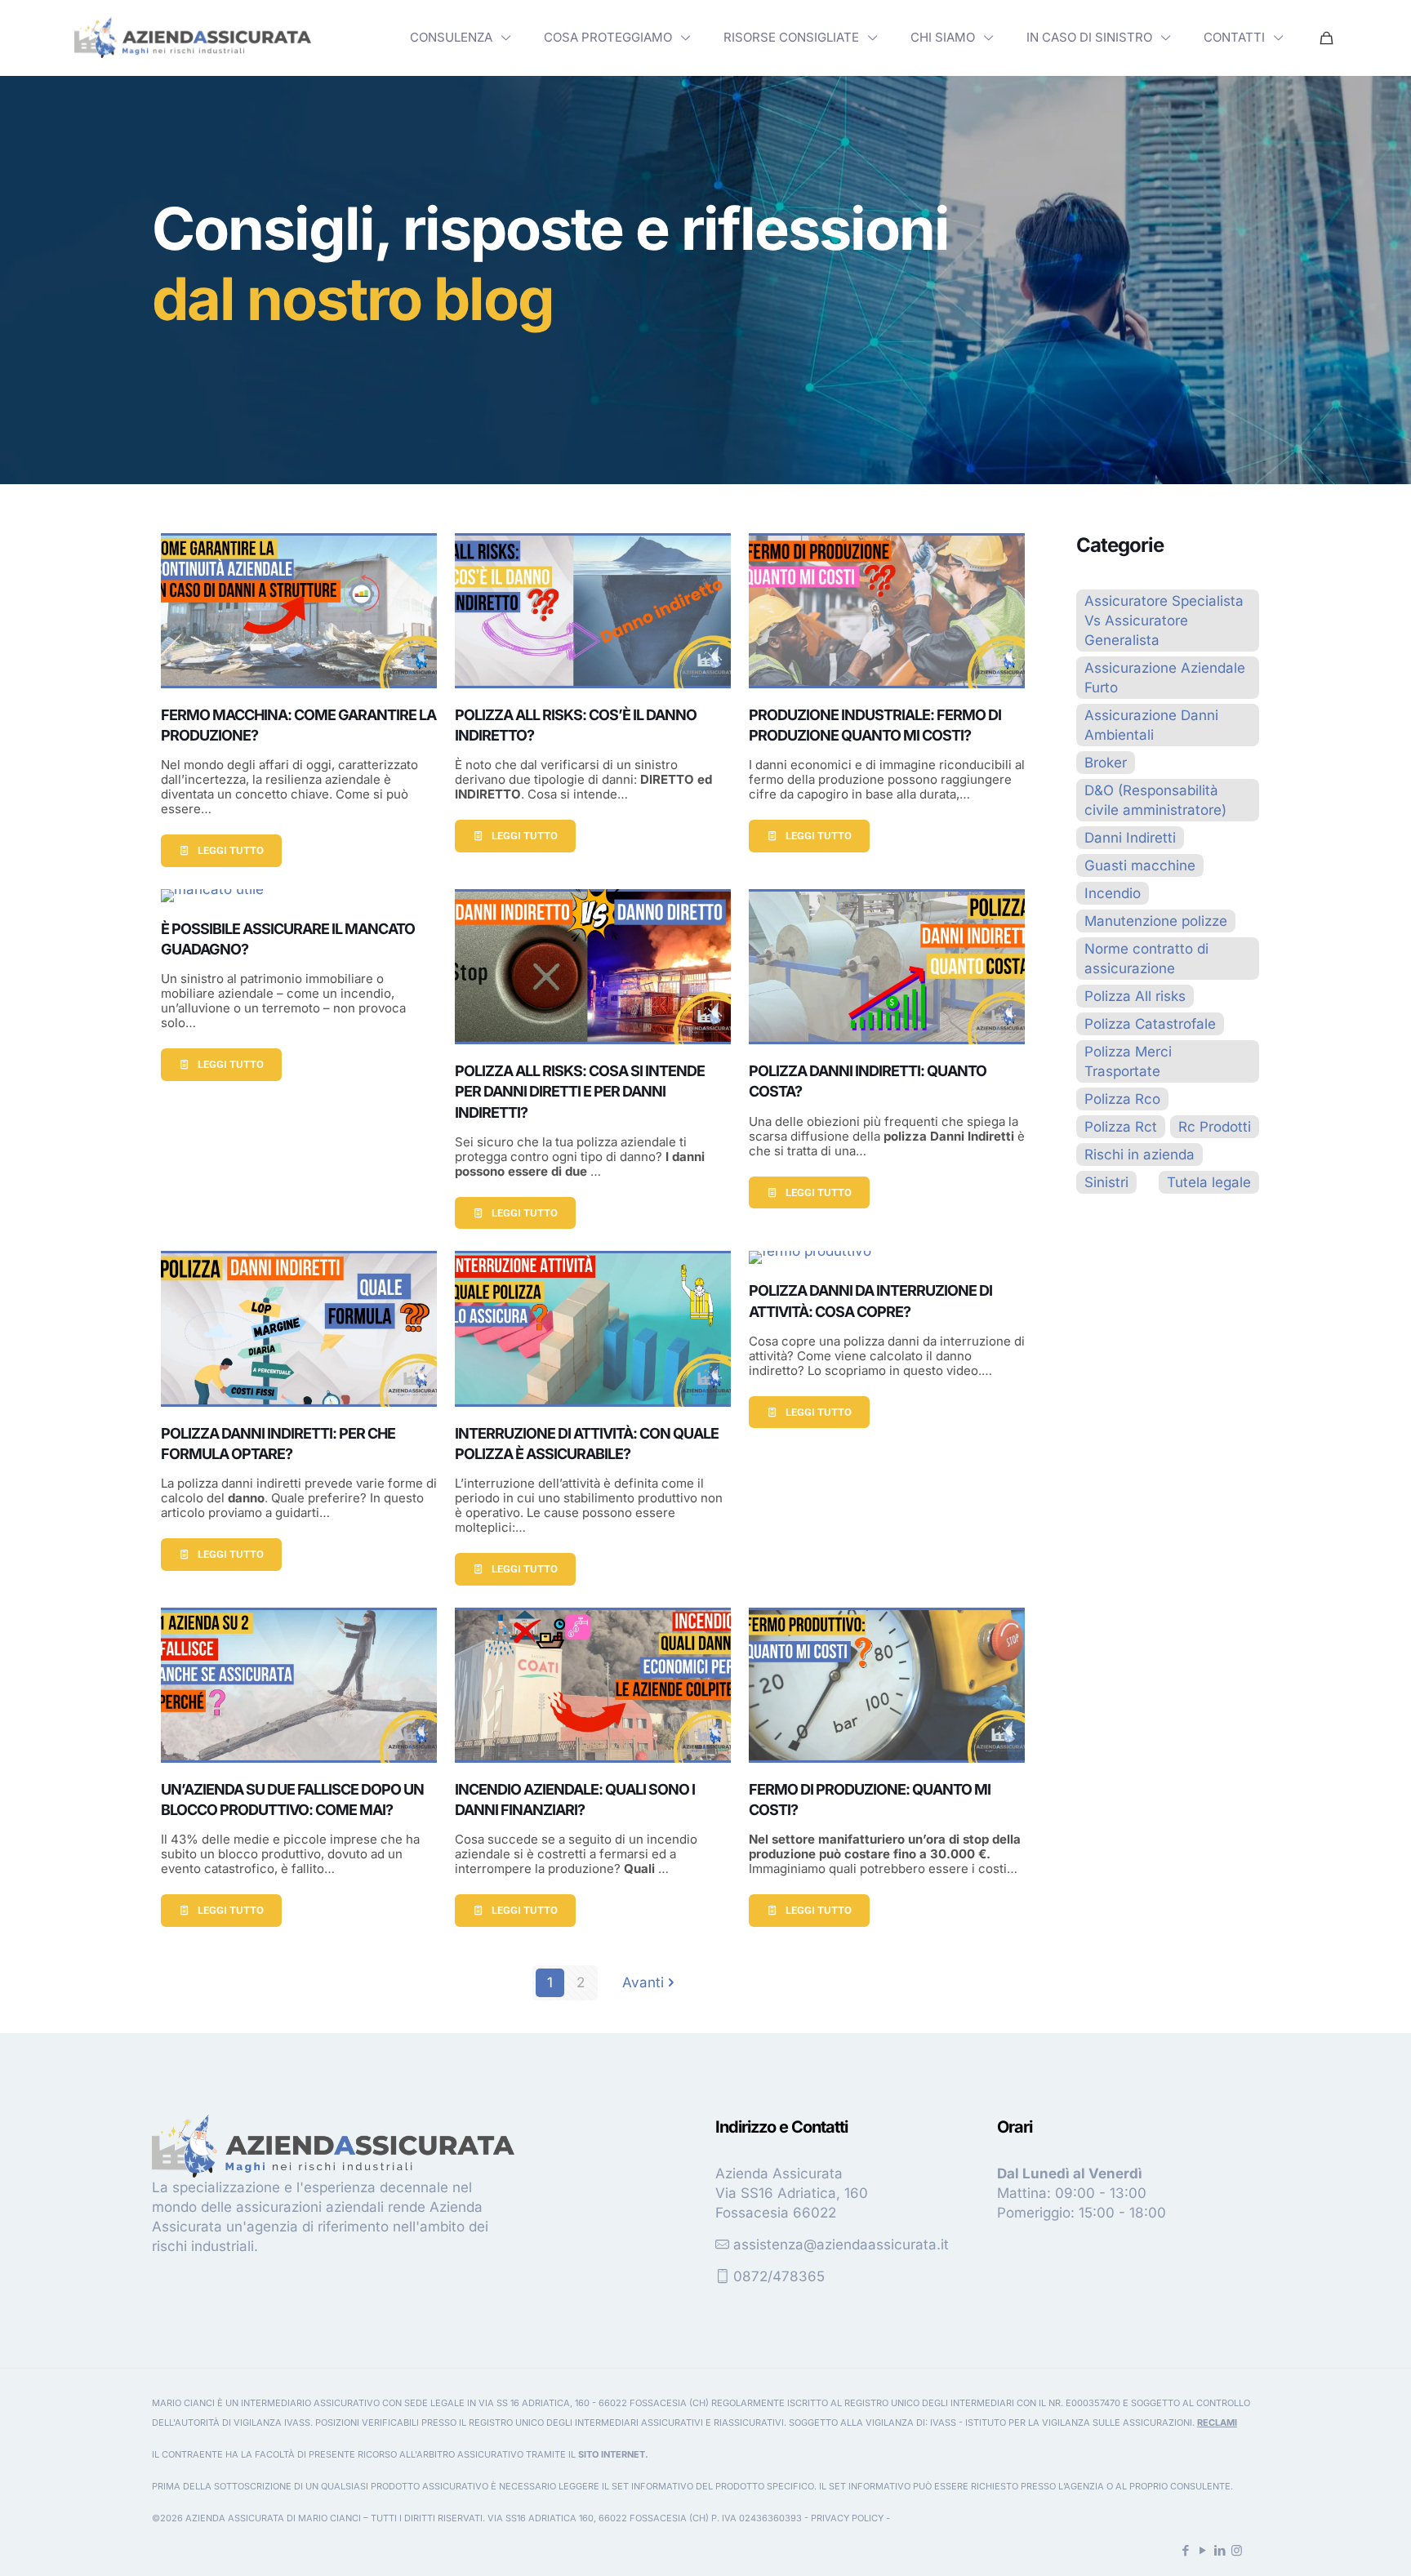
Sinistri (1106, 1182)
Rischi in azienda (1139, 1155)
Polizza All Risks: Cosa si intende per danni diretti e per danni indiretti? (580, 1091)
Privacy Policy (847, 2518)
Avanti (643, 1982)
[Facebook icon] (1185, 2550)
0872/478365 (779, 2276)
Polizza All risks (1135, 996)
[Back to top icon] (1333, 2543)
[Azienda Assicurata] (193, 38)
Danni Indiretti (1130, 838)
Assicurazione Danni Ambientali (1151, 725)
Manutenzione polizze (1156, 921)
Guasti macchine (1140, 865)
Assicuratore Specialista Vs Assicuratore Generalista (1164, 621)
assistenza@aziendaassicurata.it (841, 2245)
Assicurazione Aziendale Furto (1165, 678)
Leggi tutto (231, 850)
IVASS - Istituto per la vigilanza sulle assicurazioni (1061, 2423)
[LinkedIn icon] (1220, 2550)
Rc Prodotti (1215, 1127)
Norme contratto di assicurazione (1146, 959)
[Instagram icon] (1237, 2550)
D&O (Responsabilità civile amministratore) (1155, 800)
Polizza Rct (1121, 1127)
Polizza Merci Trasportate (1128, 1061)
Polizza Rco (1122, 1099)
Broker (1106, 763)
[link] (193, 38)
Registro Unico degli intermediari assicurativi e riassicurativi (626, 2423)
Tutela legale (1209, 1182)
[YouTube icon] (1202, 2550)
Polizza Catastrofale (1150, 1024)
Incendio (1113, 893)
